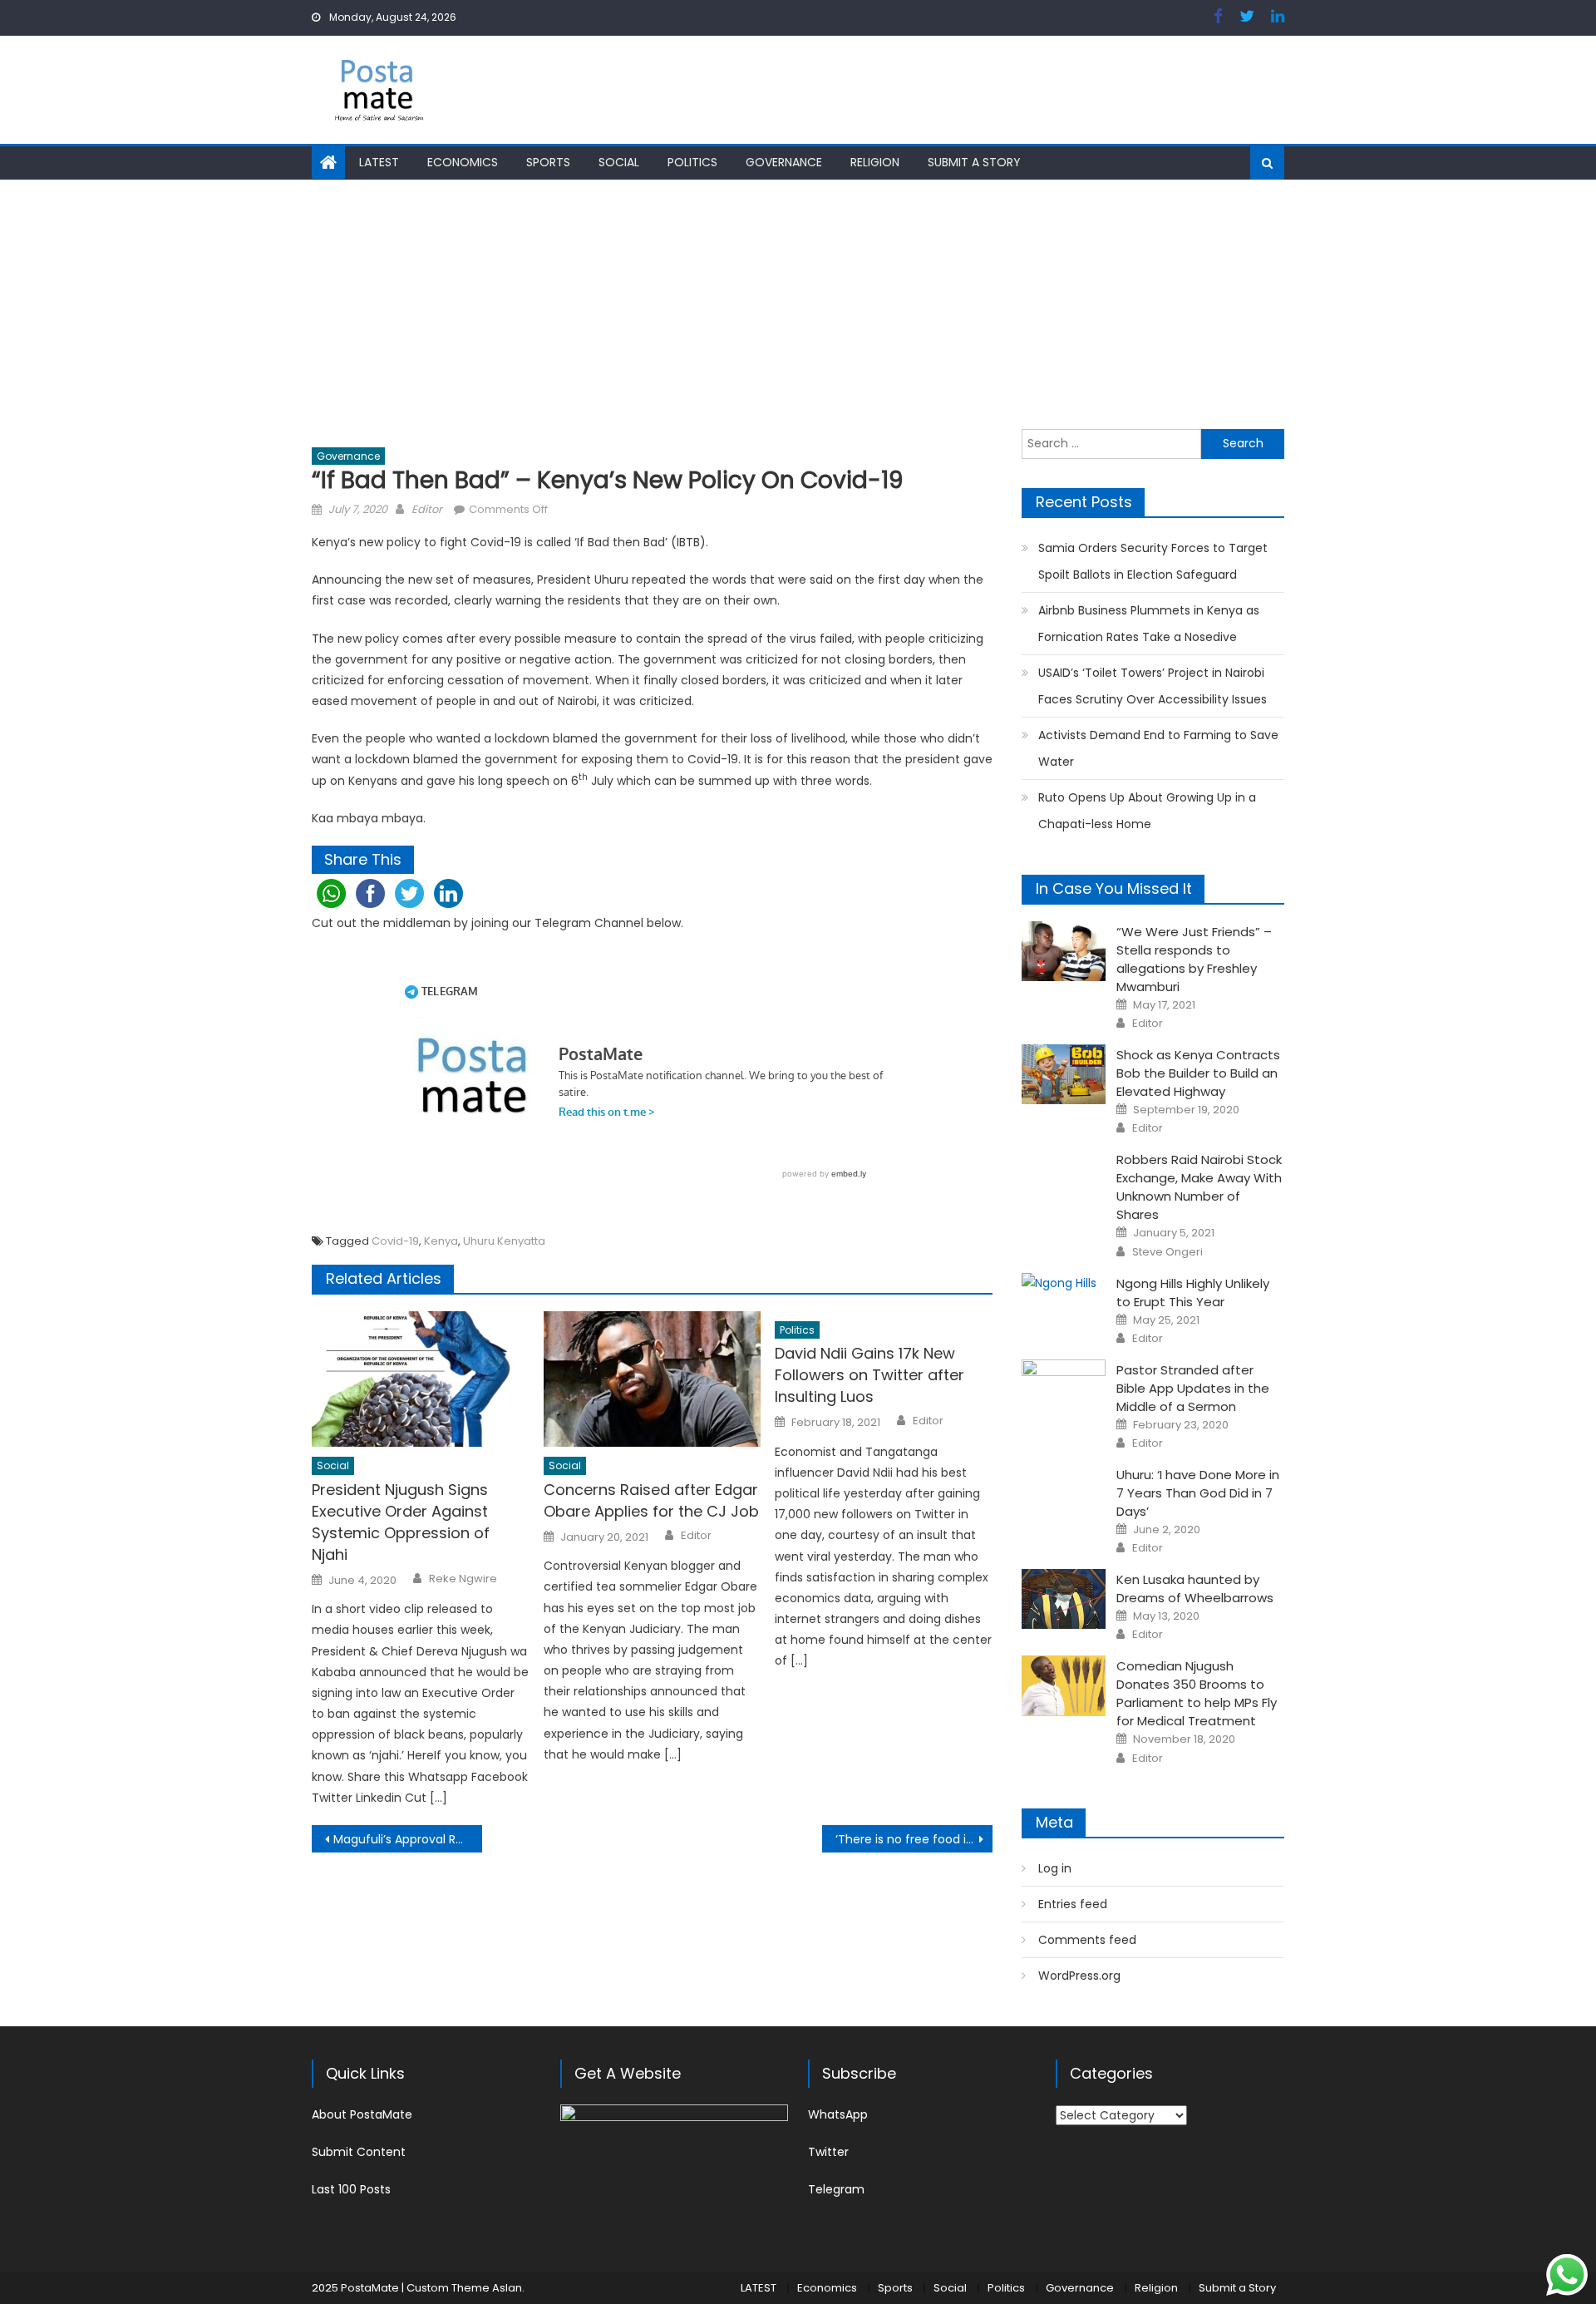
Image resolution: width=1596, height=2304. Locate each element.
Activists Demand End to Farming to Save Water (1158, 748)
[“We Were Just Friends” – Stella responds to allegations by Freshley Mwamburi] (1064, 951)
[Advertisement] (798, 304)
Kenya (441, 1241)
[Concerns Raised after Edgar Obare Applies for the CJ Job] (653, 1379)
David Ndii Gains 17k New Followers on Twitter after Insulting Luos (869, 1375)
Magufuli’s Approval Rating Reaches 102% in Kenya (408, 1839)
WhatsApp (838, 2114)
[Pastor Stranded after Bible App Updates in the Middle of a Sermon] (1064, 1389)
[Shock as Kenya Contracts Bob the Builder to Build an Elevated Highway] (1064, 1074)
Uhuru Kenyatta (504, 1241)
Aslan (507, 2288)
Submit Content (359, 2152)
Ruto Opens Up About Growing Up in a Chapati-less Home (1147, 811)
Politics (692, 162)
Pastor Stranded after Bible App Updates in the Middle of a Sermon (1193, 1388)
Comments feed (1087, 1940)
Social (619, 162)
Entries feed (1073, 1904)
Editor (427, 509)
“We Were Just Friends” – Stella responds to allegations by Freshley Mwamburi (1194, 959)
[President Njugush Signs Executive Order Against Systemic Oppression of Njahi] (421, 1379)
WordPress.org (1079, 1976)
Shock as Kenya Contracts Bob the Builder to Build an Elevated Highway (1198, 1073)
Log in (1055, 1868)
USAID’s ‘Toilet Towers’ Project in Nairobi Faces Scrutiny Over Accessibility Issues (1153, 686)
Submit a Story (974, 162)
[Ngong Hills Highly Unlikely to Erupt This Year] (1064, 1284)
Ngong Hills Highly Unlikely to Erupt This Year (1193, 1293)
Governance (784, 162)
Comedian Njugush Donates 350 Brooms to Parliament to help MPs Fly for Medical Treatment (1197, 1693)
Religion (875, 162)
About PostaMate (362, 2114)
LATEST (379, 162)
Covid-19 (395, 1241)
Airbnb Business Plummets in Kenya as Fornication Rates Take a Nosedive (1149, 624)
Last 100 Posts (351, 2189)
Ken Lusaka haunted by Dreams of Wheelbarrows (1195, 1589)
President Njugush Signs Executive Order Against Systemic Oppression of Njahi (401, 1522)
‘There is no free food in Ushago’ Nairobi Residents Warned (914, 1839)
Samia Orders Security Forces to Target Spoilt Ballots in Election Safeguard (1153, 561)
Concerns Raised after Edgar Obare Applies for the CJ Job (651, 1500)
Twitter (828, 2152)
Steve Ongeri (1167, 1252)
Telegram (836, 2189)
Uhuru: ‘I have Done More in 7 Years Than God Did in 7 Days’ (1198, 1493)
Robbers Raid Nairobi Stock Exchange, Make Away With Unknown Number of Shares (1199, 1187)
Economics (463, 162)
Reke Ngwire (463, 1579)
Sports (548, 162)
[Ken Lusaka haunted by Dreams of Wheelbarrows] (1064, 1599)
